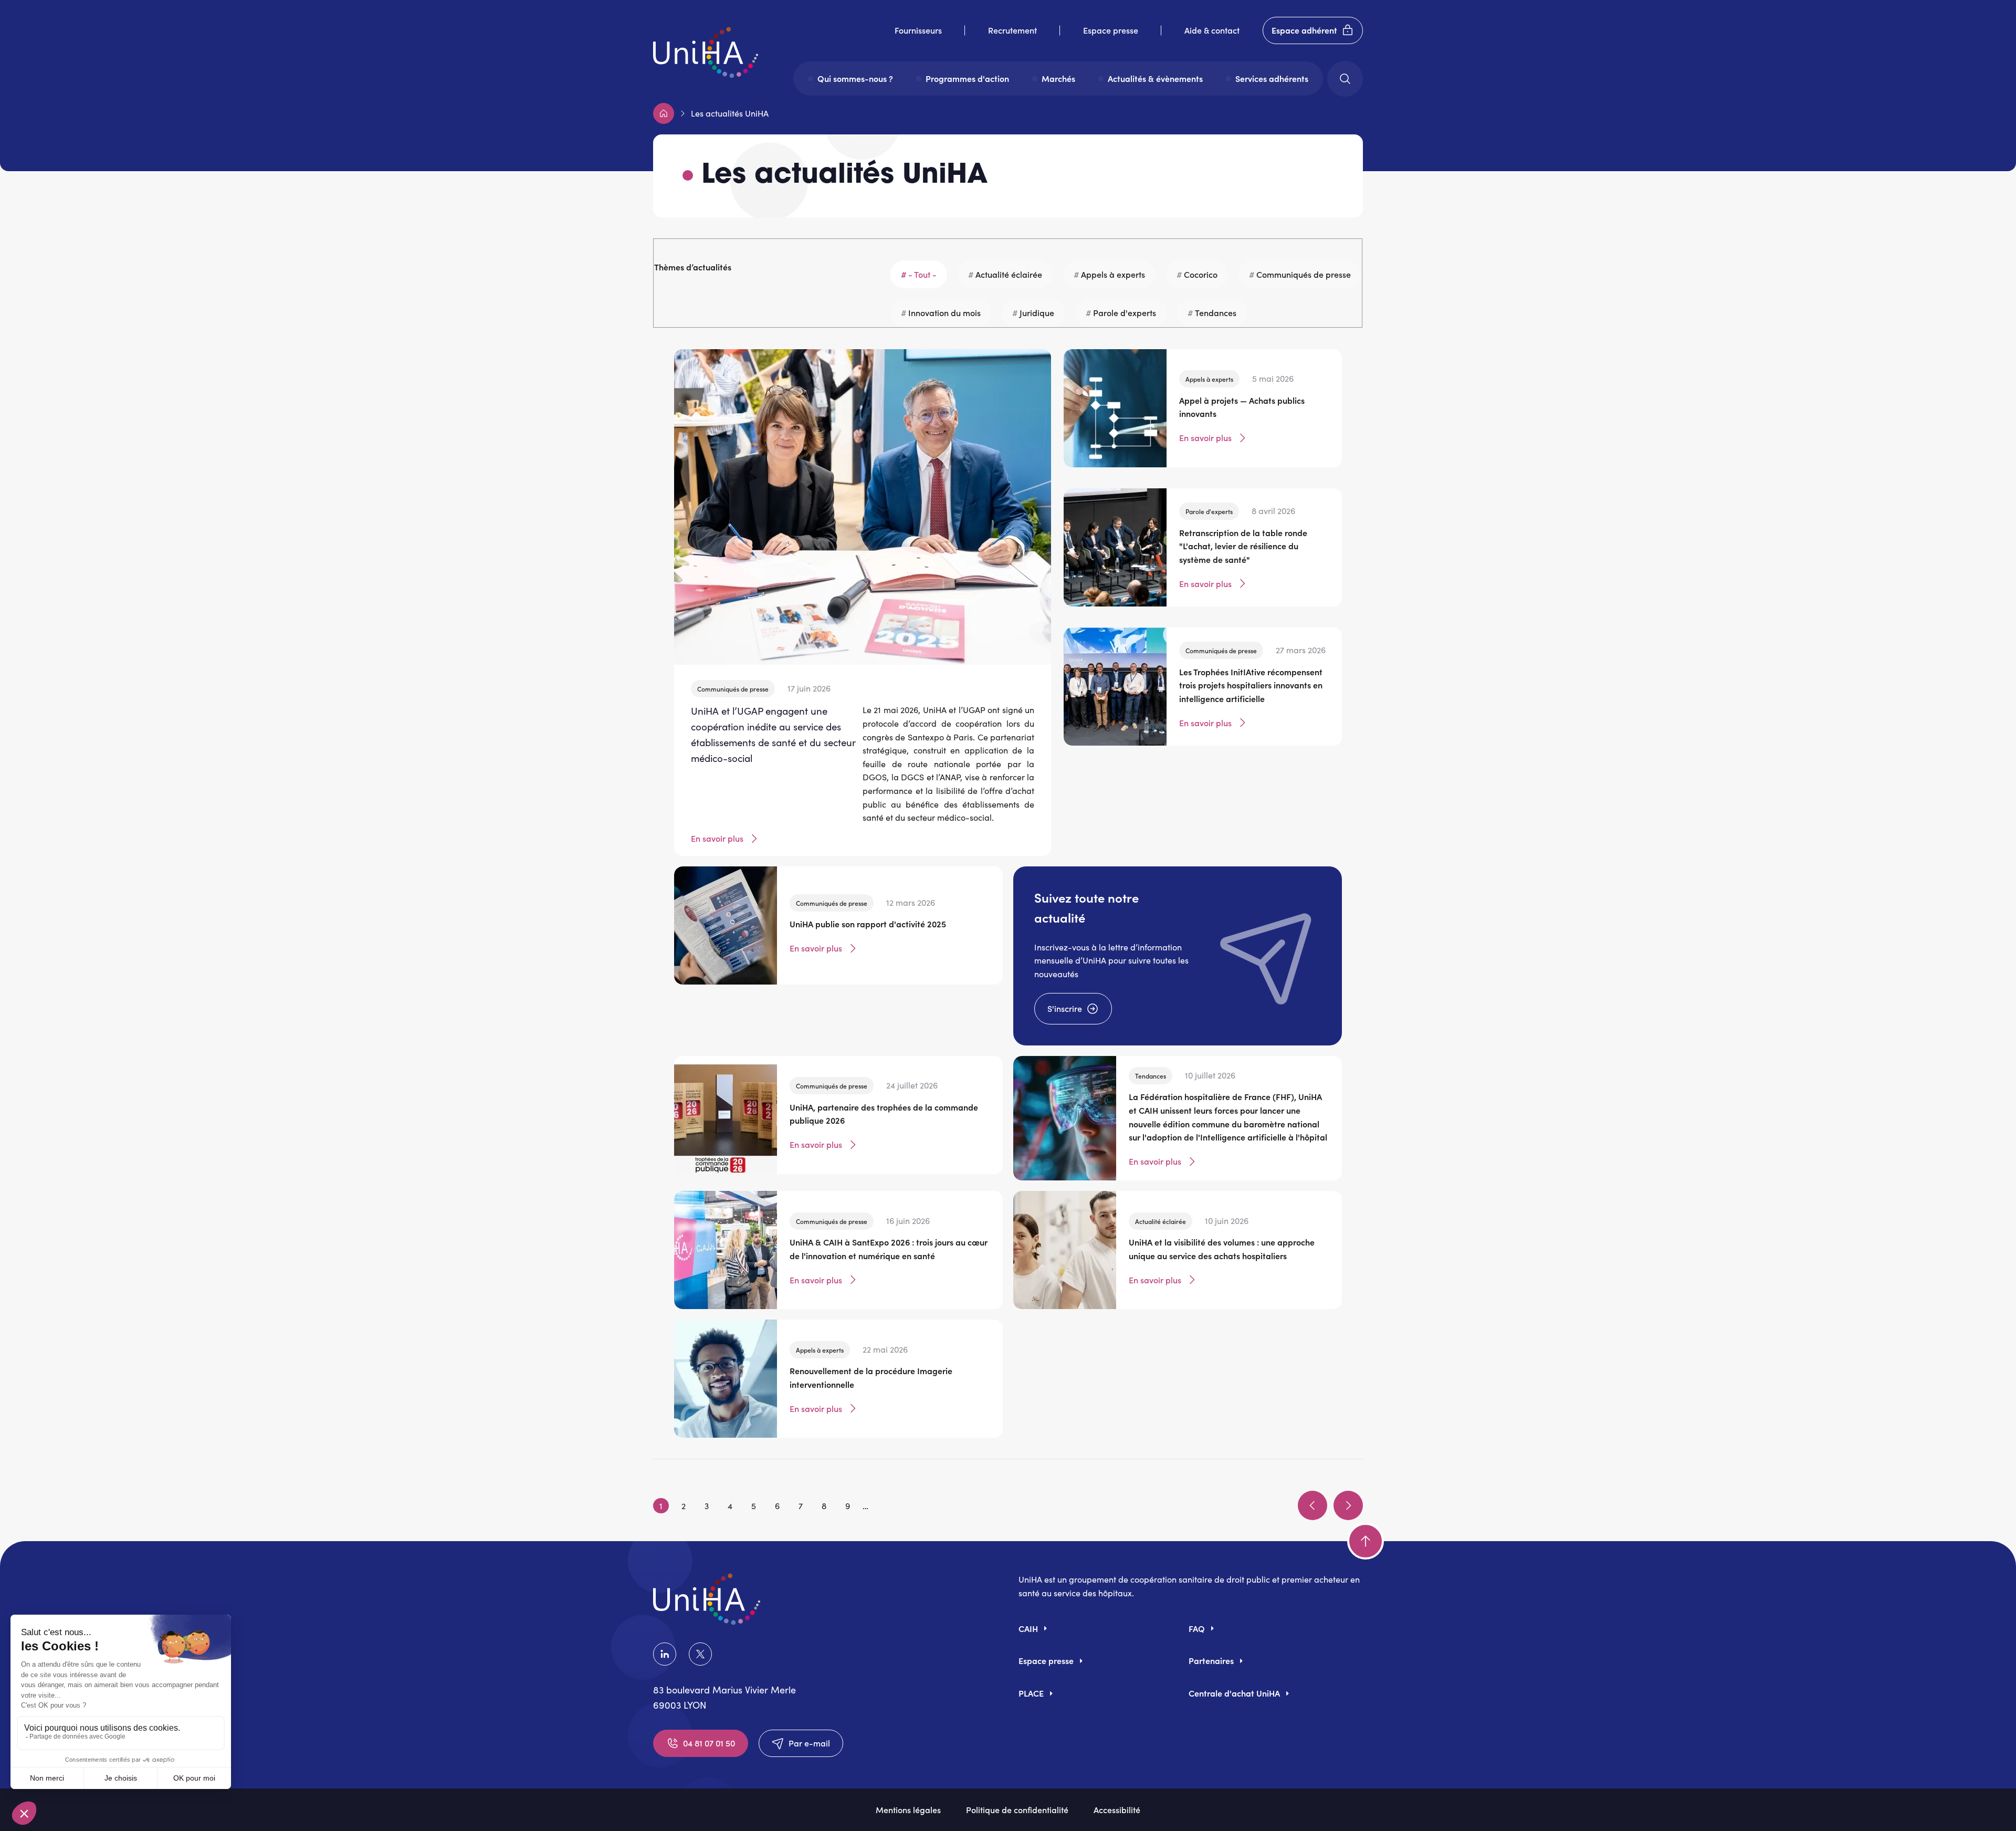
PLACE (1031, 1693)
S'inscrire (1065, 1008)
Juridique (1037, 312)
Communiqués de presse (1304, 274)
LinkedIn (667, 1654)
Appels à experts (1113, 274)
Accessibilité (1117, 1809)
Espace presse (1111, 30)
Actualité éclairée (1009, 274)
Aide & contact (1212, 30)
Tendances (1216, 312)
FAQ (1197, 1628)
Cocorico (1201, 274)
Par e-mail (809, 1743)
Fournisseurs (918, 30)
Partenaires (1211, 1660)
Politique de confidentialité (1017, 1809)
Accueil (664, 113)
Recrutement (1012, 30)
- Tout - (922, 274)
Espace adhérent (1304, 30)
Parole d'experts (1125, 312)
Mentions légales (908, 1809)
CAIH (1028, 1628)
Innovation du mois (944, 312)
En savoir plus (717, 838)
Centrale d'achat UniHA (1234, 1693)
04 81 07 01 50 (709, 1743)
